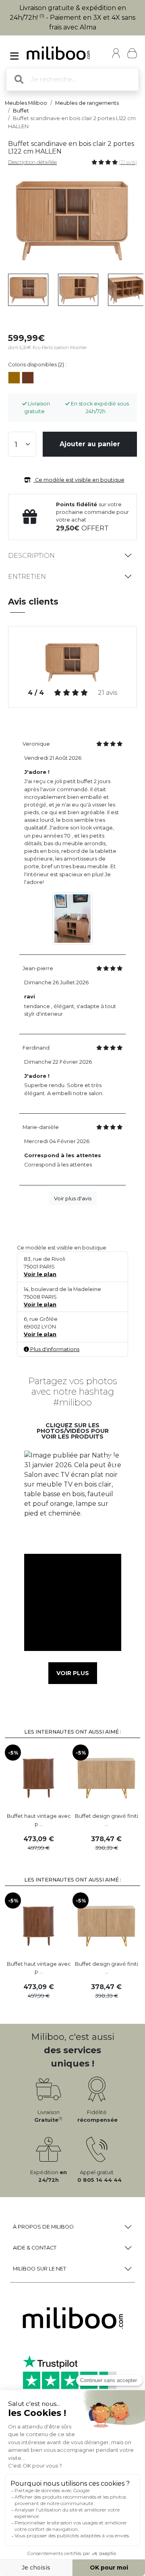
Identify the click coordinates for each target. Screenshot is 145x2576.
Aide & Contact (35, 2248)
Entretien (27, 577)
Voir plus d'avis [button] (73, 1199)
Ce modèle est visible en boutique (79, 480)
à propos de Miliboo (43, 2227)
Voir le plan (40, 1274)
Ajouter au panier (90, 444)
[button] (72, 1499)
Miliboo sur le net (39, 2269)
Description (31, 556)
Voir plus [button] (73, 1673)
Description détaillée (32, 162)
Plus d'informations (54, 1349)
